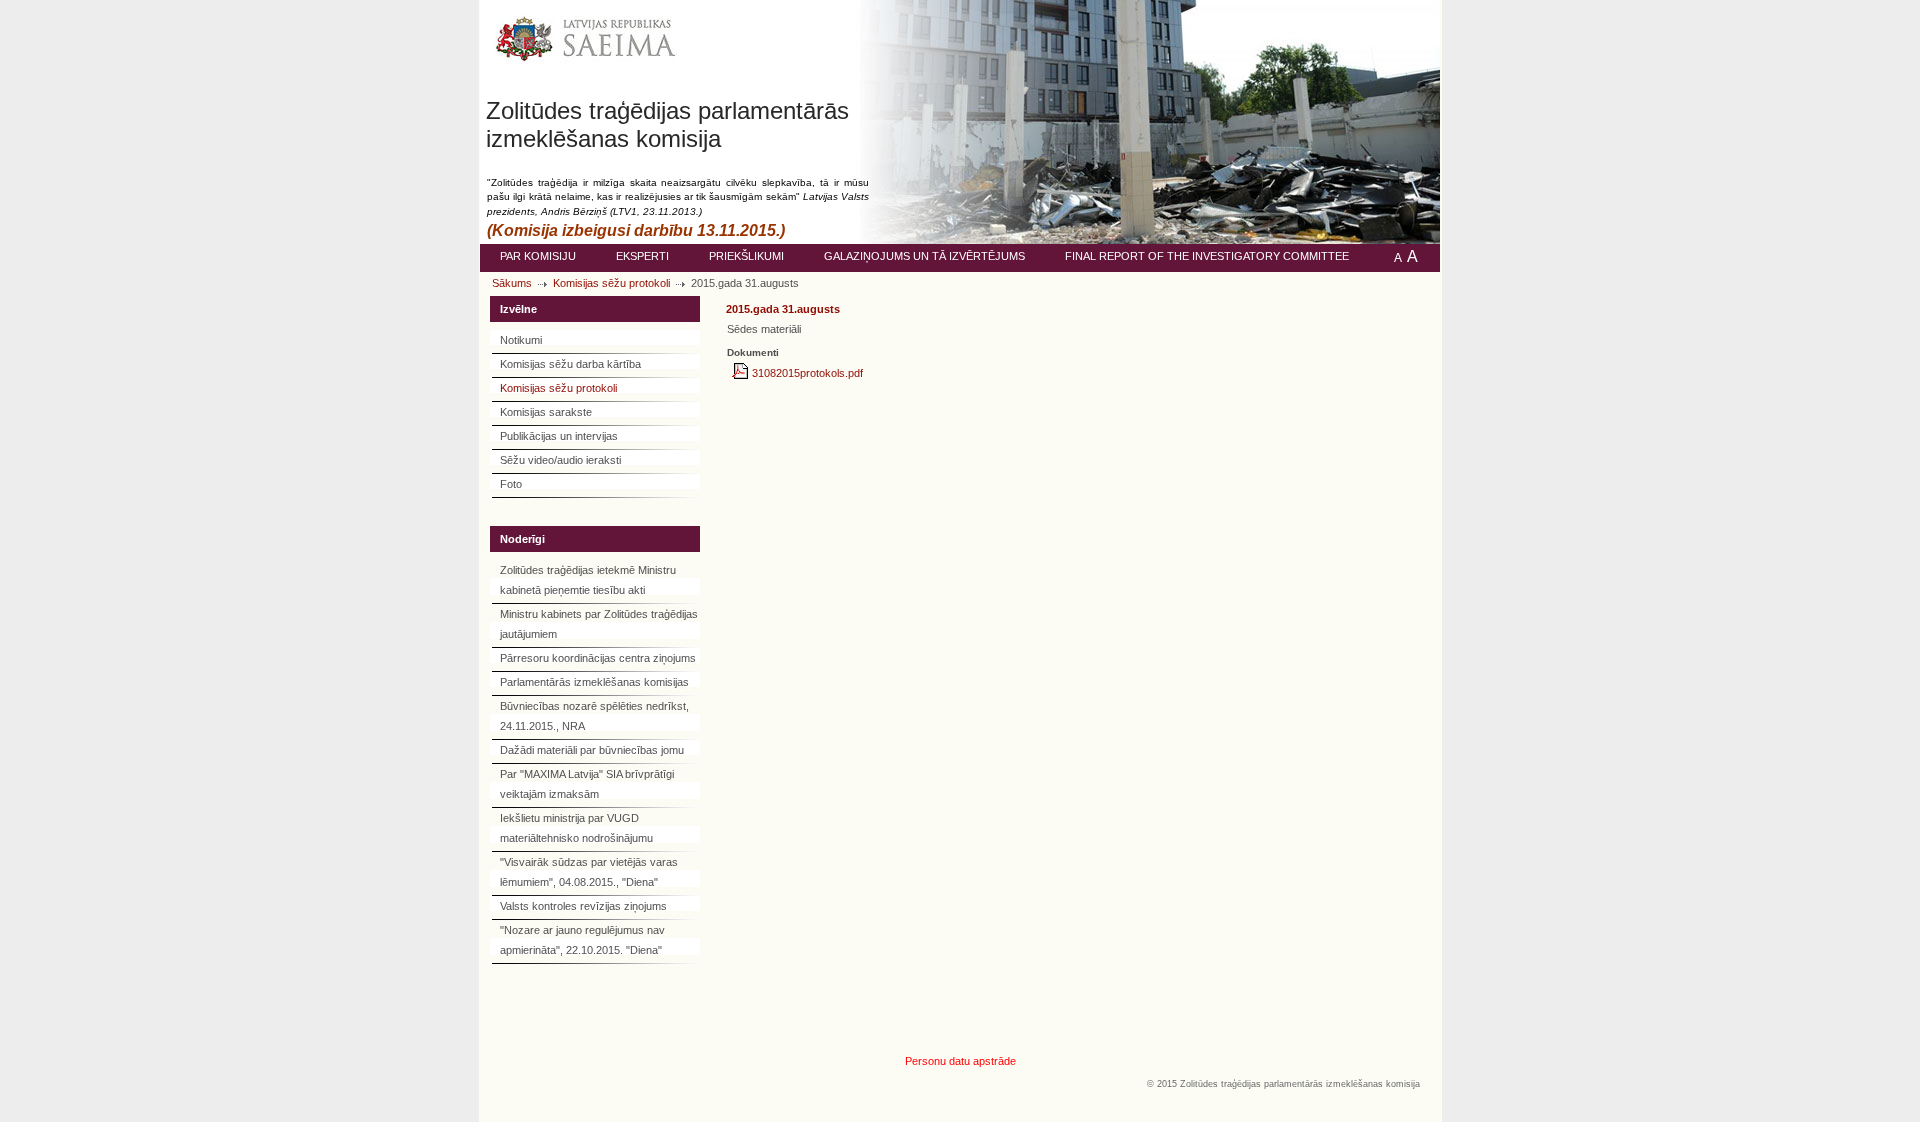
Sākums (512, 283)
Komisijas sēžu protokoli (611, 283)
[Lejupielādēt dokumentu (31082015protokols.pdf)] (742, 373)
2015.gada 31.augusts (783, 309)
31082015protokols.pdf (807, 373)
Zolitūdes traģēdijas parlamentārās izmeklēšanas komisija (667, 124)
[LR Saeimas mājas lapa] (587, 48)
